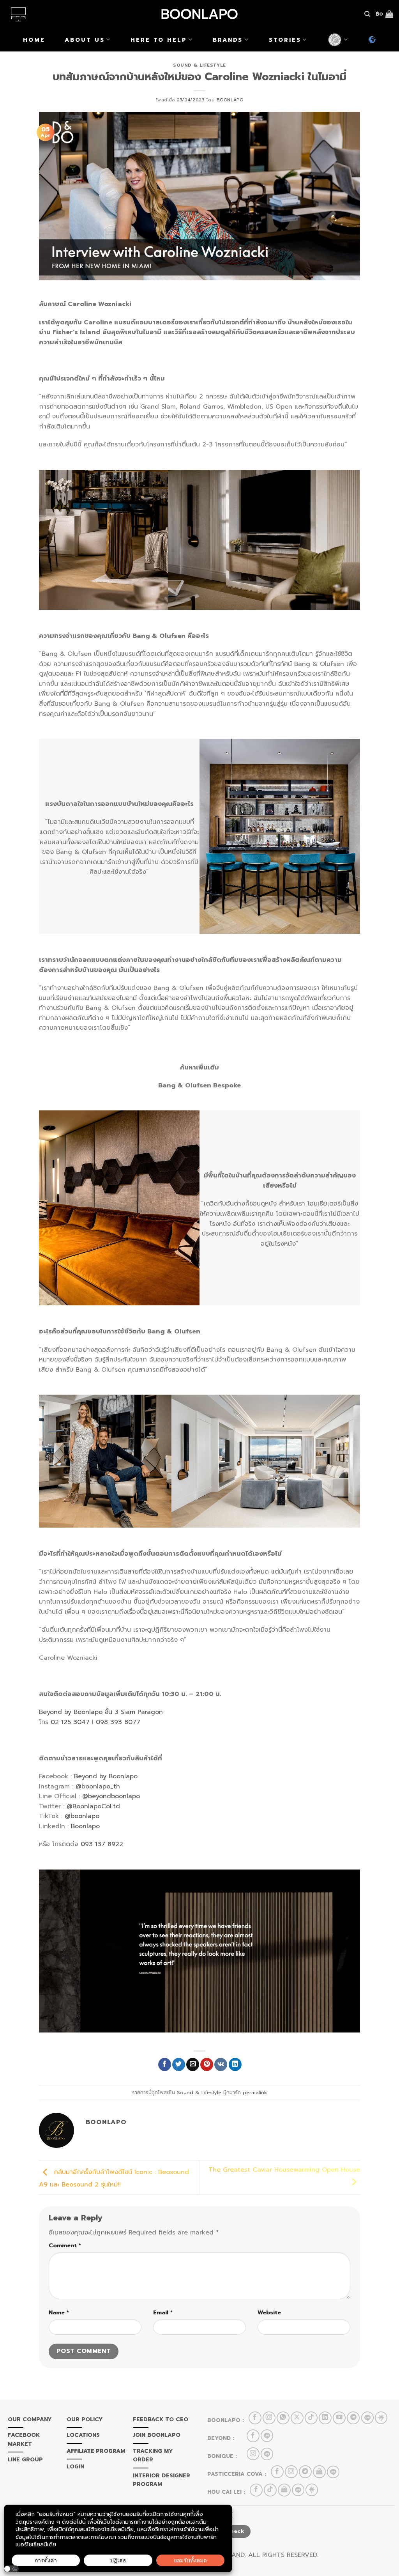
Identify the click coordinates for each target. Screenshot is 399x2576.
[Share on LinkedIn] (235, 2064)
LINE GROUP (25, 2460)
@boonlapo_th (98, 1786)
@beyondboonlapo (111, 1796)
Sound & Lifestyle (199, 65)
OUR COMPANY (30, 2419)
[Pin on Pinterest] (207, 2064)
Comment (65, 2245)
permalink (255, 2092)
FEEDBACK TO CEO (161, 2419)
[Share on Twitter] (179, 2064)
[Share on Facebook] (165, 2064)
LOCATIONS (83, 2435)
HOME (34, 40)
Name (59, 2312)
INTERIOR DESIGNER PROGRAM (162, 2480)
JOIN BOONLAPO (157, 2435)
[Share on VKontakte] (221, 2064)
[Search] (367, 14)
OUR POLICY (85, 2419)
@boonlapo (82, 1816)
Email (163, 2312)
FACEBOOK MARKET (24, 2439)
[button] (11, 2569)
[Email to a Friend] (193, 2064)
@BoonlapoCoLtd (93, 1806)
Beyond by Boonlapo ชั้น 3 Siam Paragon (101, 1712)
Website (269, 2312)
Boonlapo (230, 100)
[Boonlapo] (199, 14)
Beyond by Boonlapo (106, 1776)
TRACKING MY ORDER (153, 2455)
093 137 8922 (102, 1844)
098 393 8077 (118, 1722)
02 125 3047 (70, 1722)
